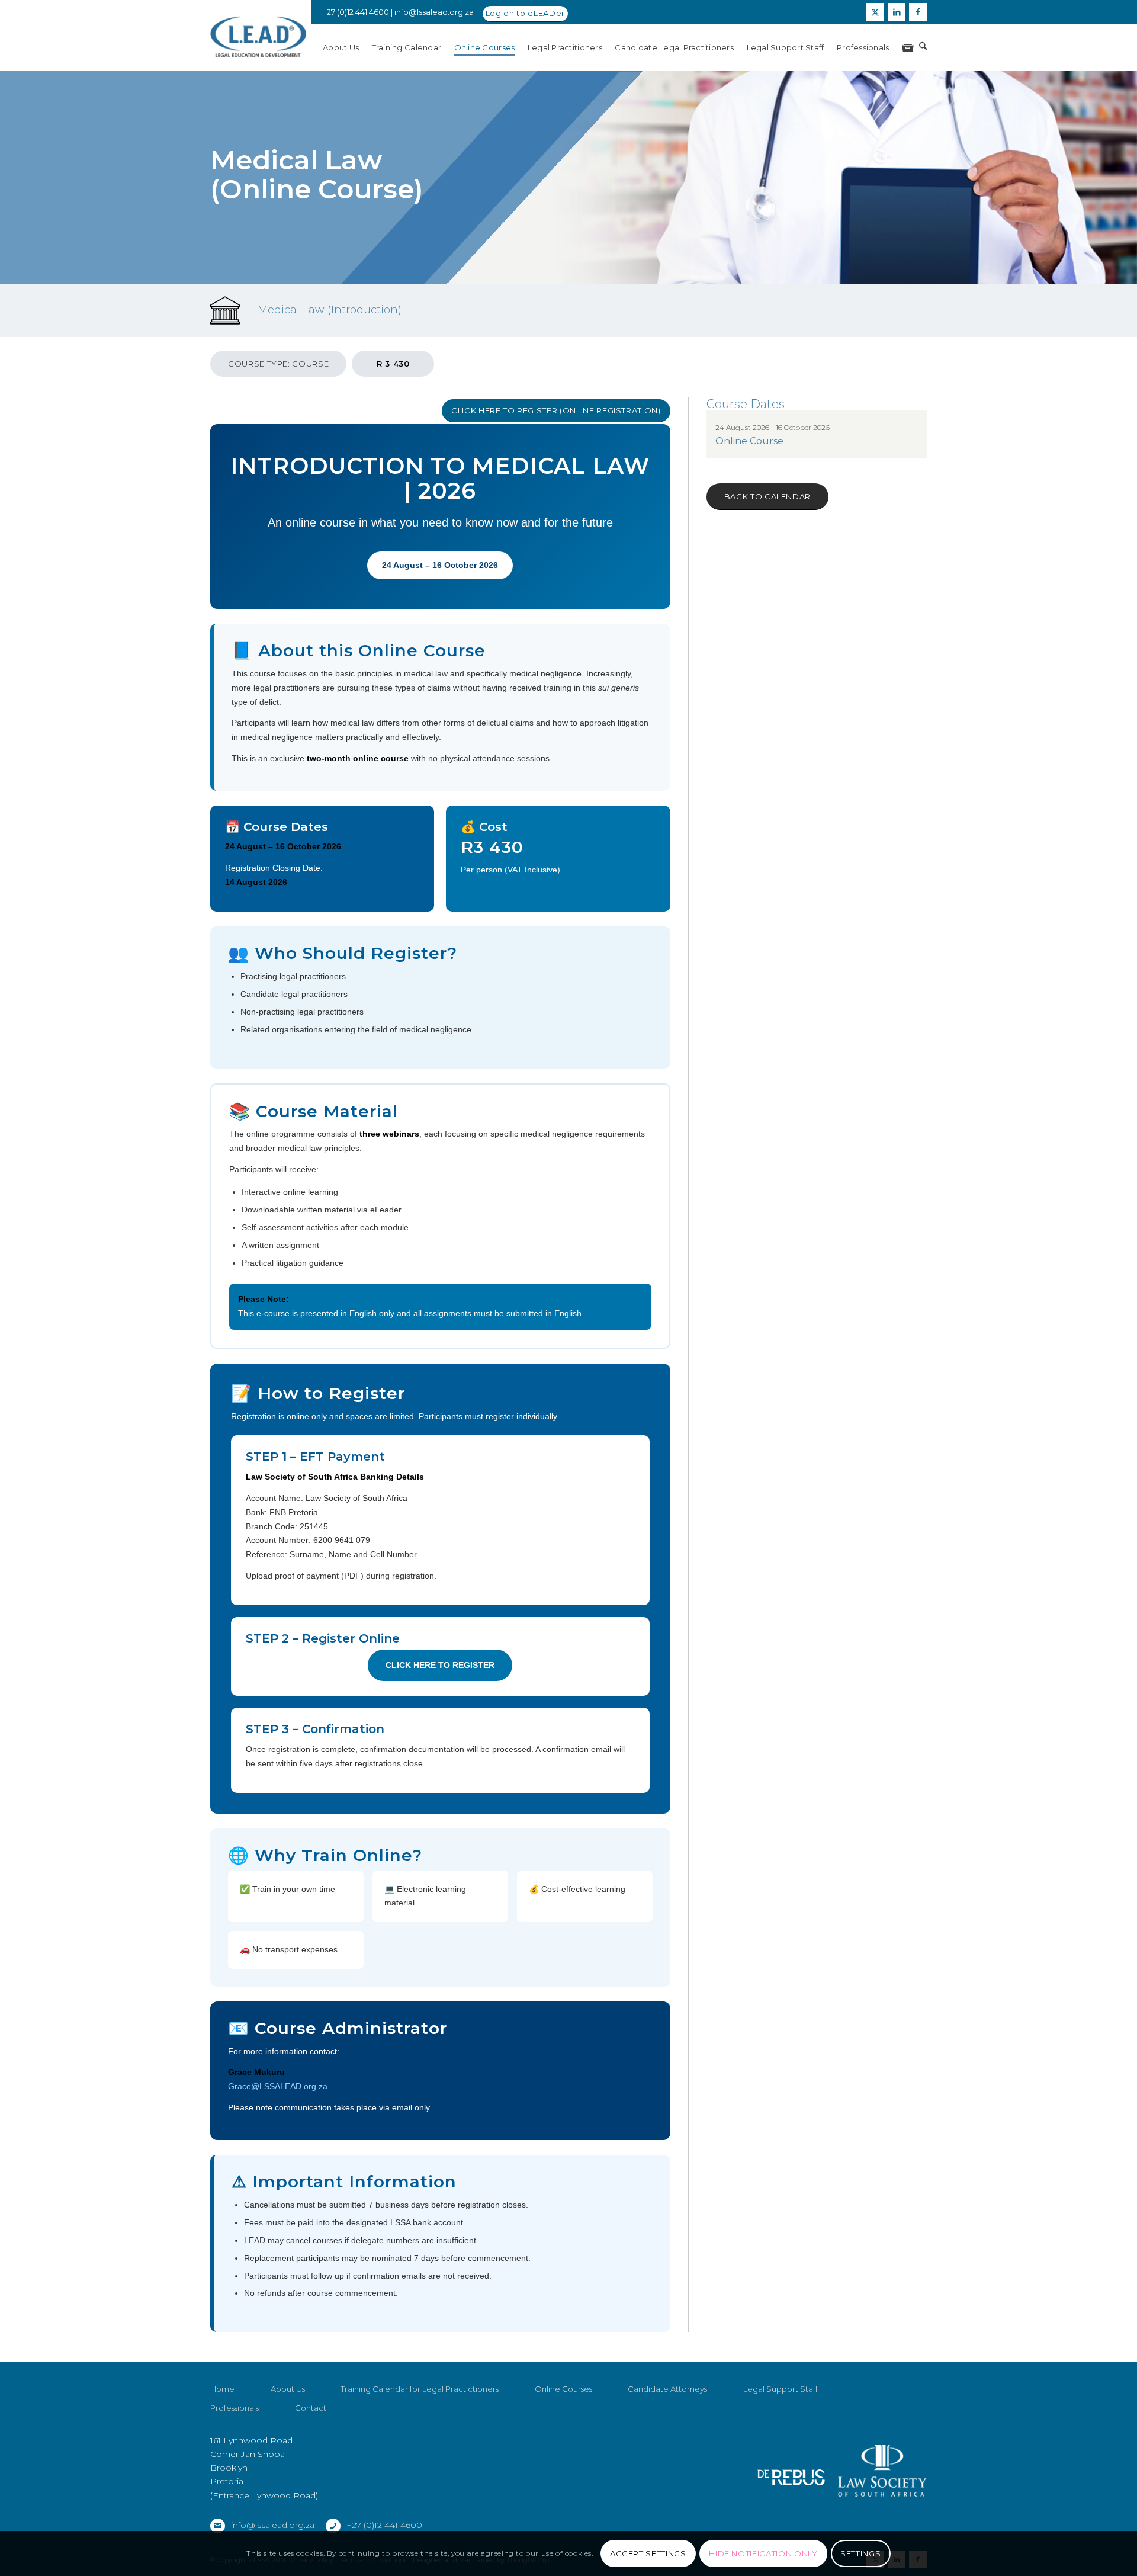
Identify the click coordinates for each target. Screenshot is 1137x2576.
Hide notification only (763, 2553)
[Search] (923, 47)
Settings (860, 2553)
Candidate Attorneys (667, 2389)
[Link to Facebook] (918, 12)
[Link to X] (875, 12)
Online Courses (563, 2389)
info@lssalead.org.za (434, 12)
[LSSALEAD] (258, 37)
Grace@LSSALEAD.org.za (278, 2086)
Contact (311, 2408)
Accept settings (648, 2553)
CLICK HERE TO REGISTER (440, 1665)
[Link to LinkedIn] (897, 12)
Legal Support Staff (781, 2389)
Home (222, 2389)
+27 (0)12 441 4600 (384, 2525)
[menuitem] (347, 47)
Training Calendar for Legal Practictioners (420, 2389)
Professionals (235, 2408)
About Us (288, 2389)
